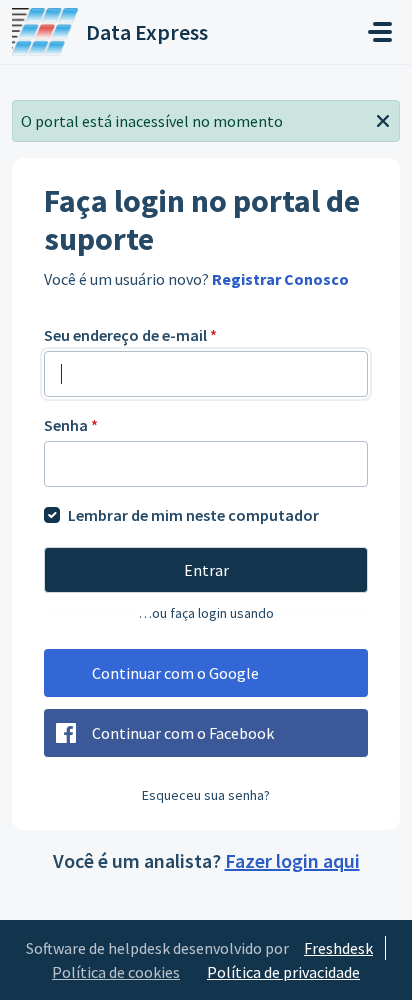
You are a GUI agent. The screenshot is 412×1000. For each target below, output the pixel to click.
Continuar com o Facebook (183, 733)
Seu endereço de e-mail (130, 335)
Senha (71, 425)
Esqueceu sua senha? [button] (206, 795)
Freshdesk (338, 948)
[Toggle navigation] (380, 32)
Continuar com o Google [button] (175, 673)
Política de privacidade (283, 972)
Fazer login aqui (292, 860)
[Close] (383, 119)
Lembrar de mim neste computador (193, 515)
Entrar (206, 570)
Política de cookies (116, 972)
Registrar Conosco (280, 279)
